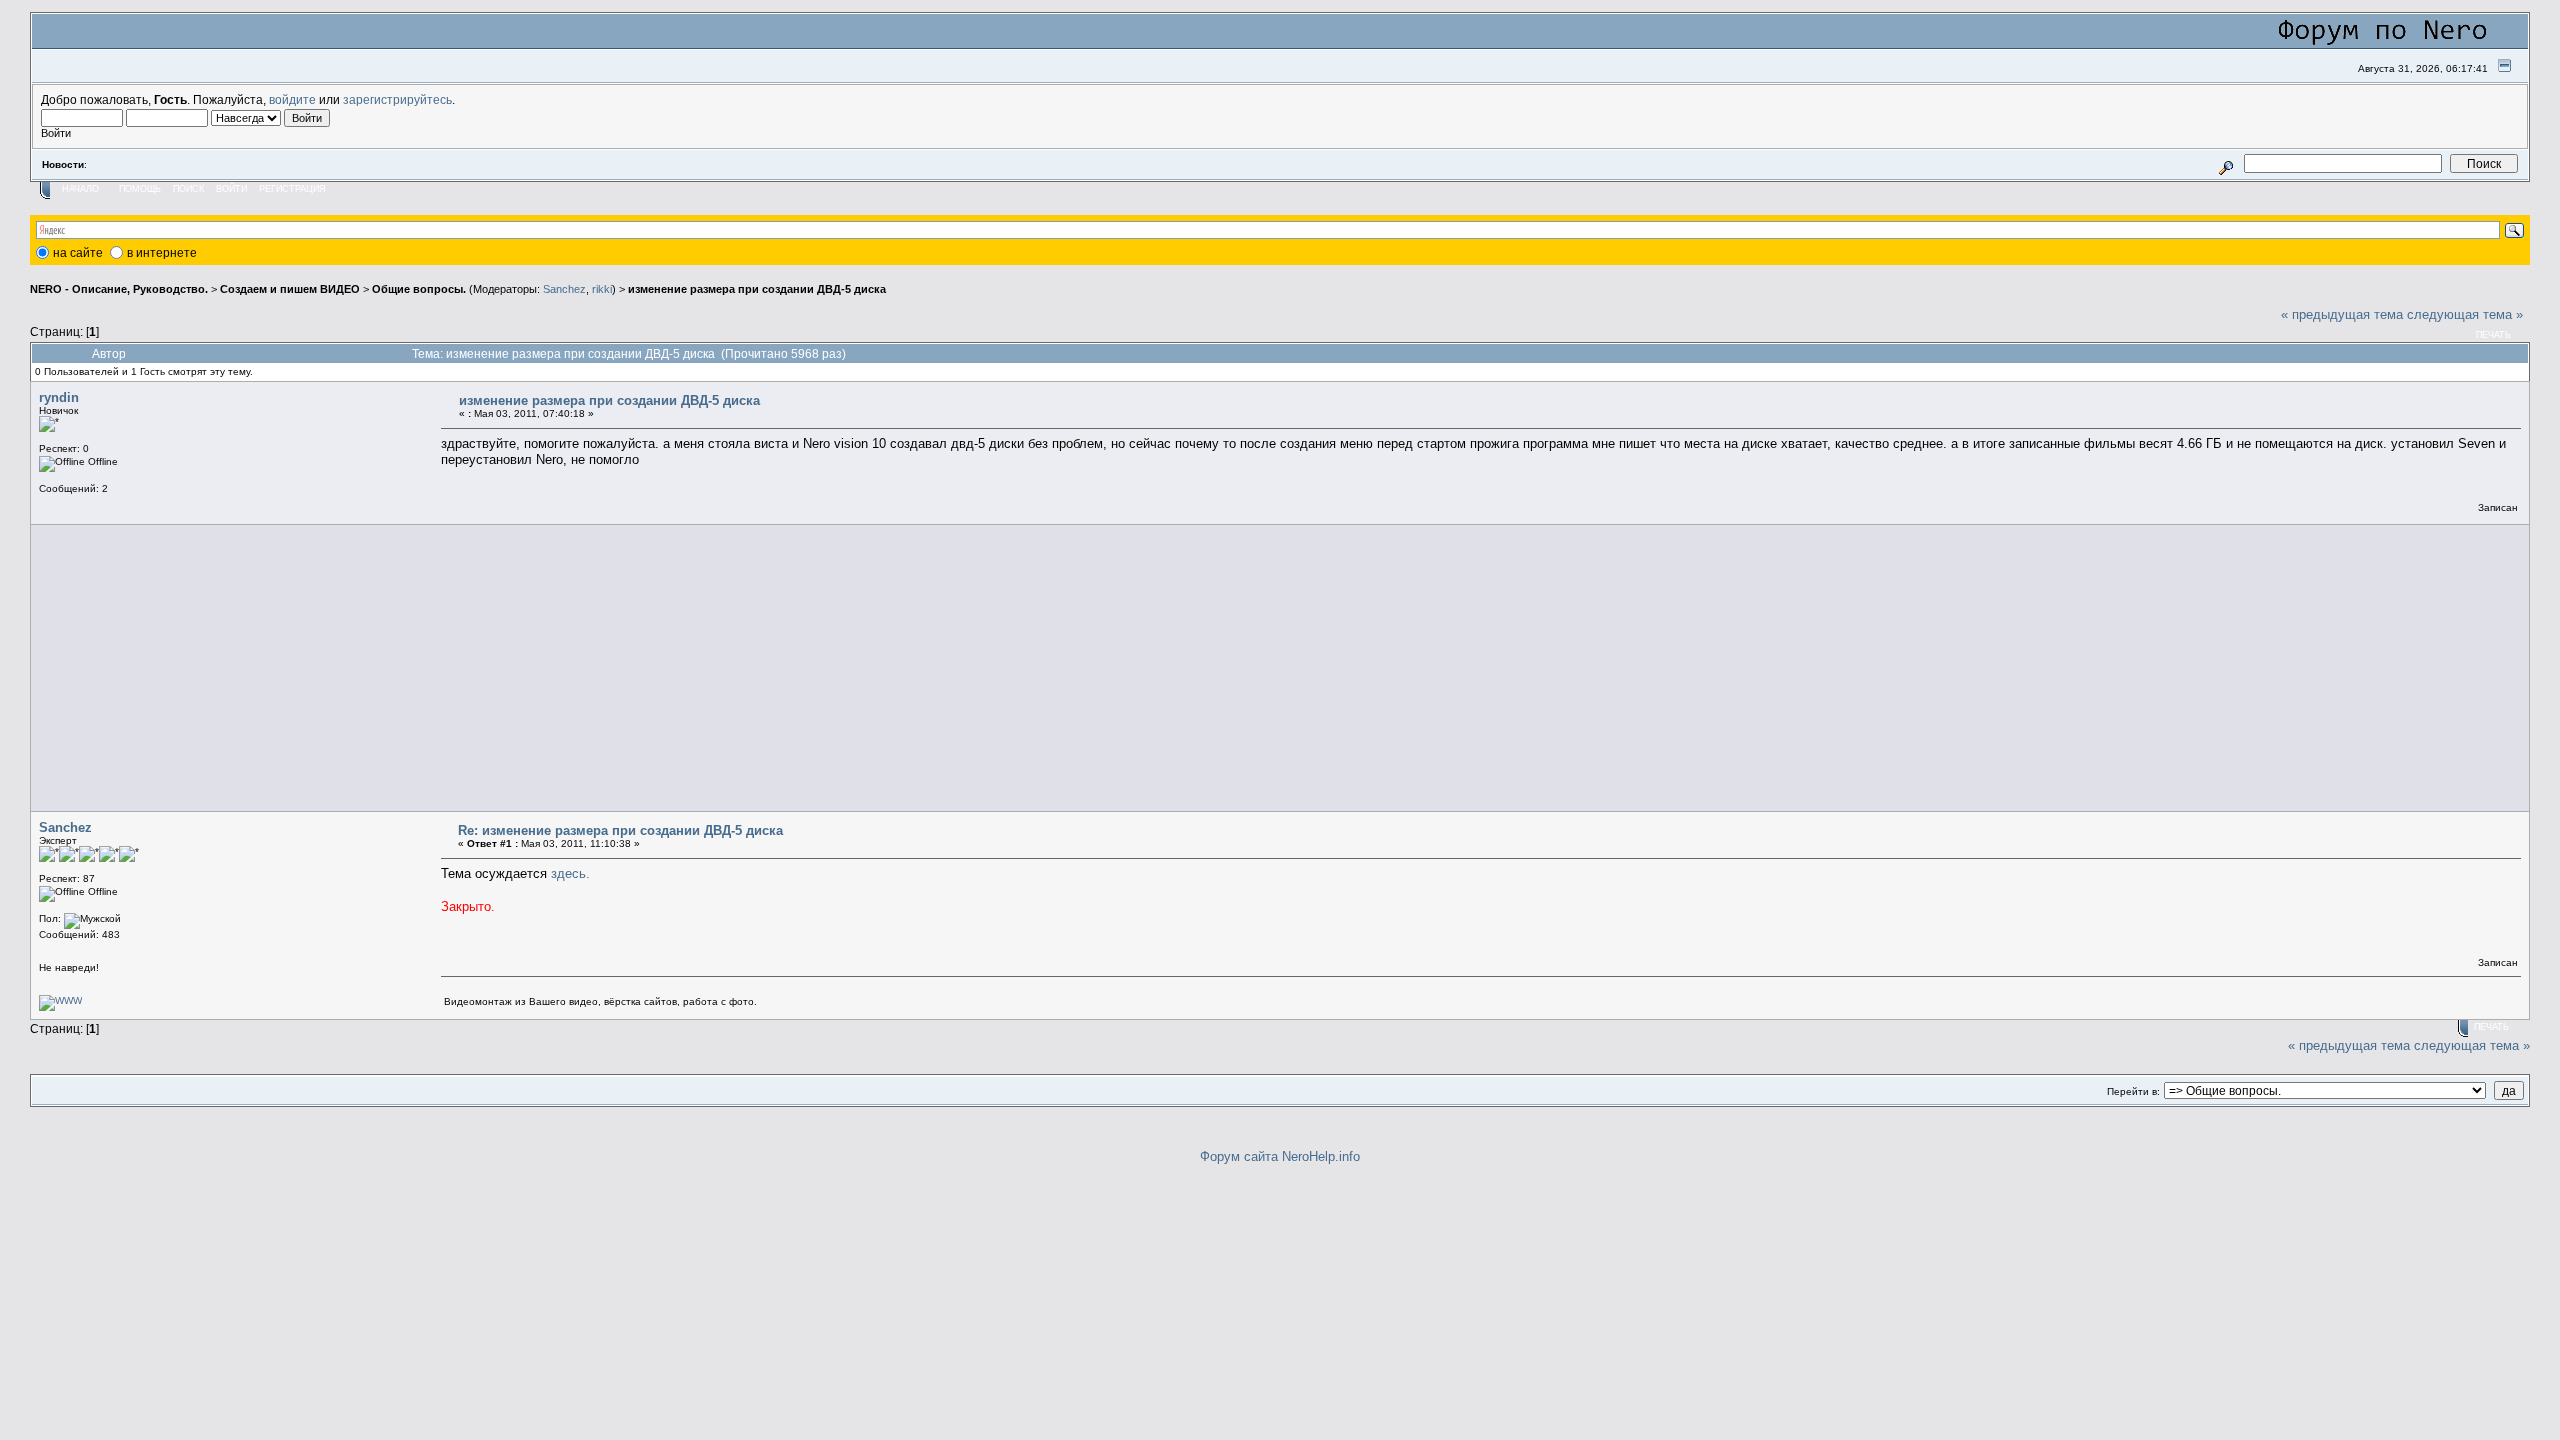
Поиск (188, 189)
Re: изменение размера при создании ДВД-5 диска (620, 830)
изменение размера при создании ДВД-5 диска (757, 289)
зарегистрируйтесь (397, 99)
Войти (231, 189)
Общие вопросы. (419, 289)
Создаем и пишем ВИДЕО (290, 289)
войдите (292, 99)
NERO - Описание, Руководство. (119, 289)
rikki (602, 289)
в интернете (162, 253)
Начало (80, 189)
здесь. (570, 873)
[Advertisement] (634, 668)
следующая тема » (2465, 314)
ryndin (59, 397)
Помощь (140, 189)
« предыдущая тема (2342, 314)
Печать (2493, 335)
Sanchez (564, 289)
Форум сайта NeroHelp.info (1280, 1156)
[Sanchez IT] (60, 1000)
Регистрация (292, 189)
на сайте (78, 253)
